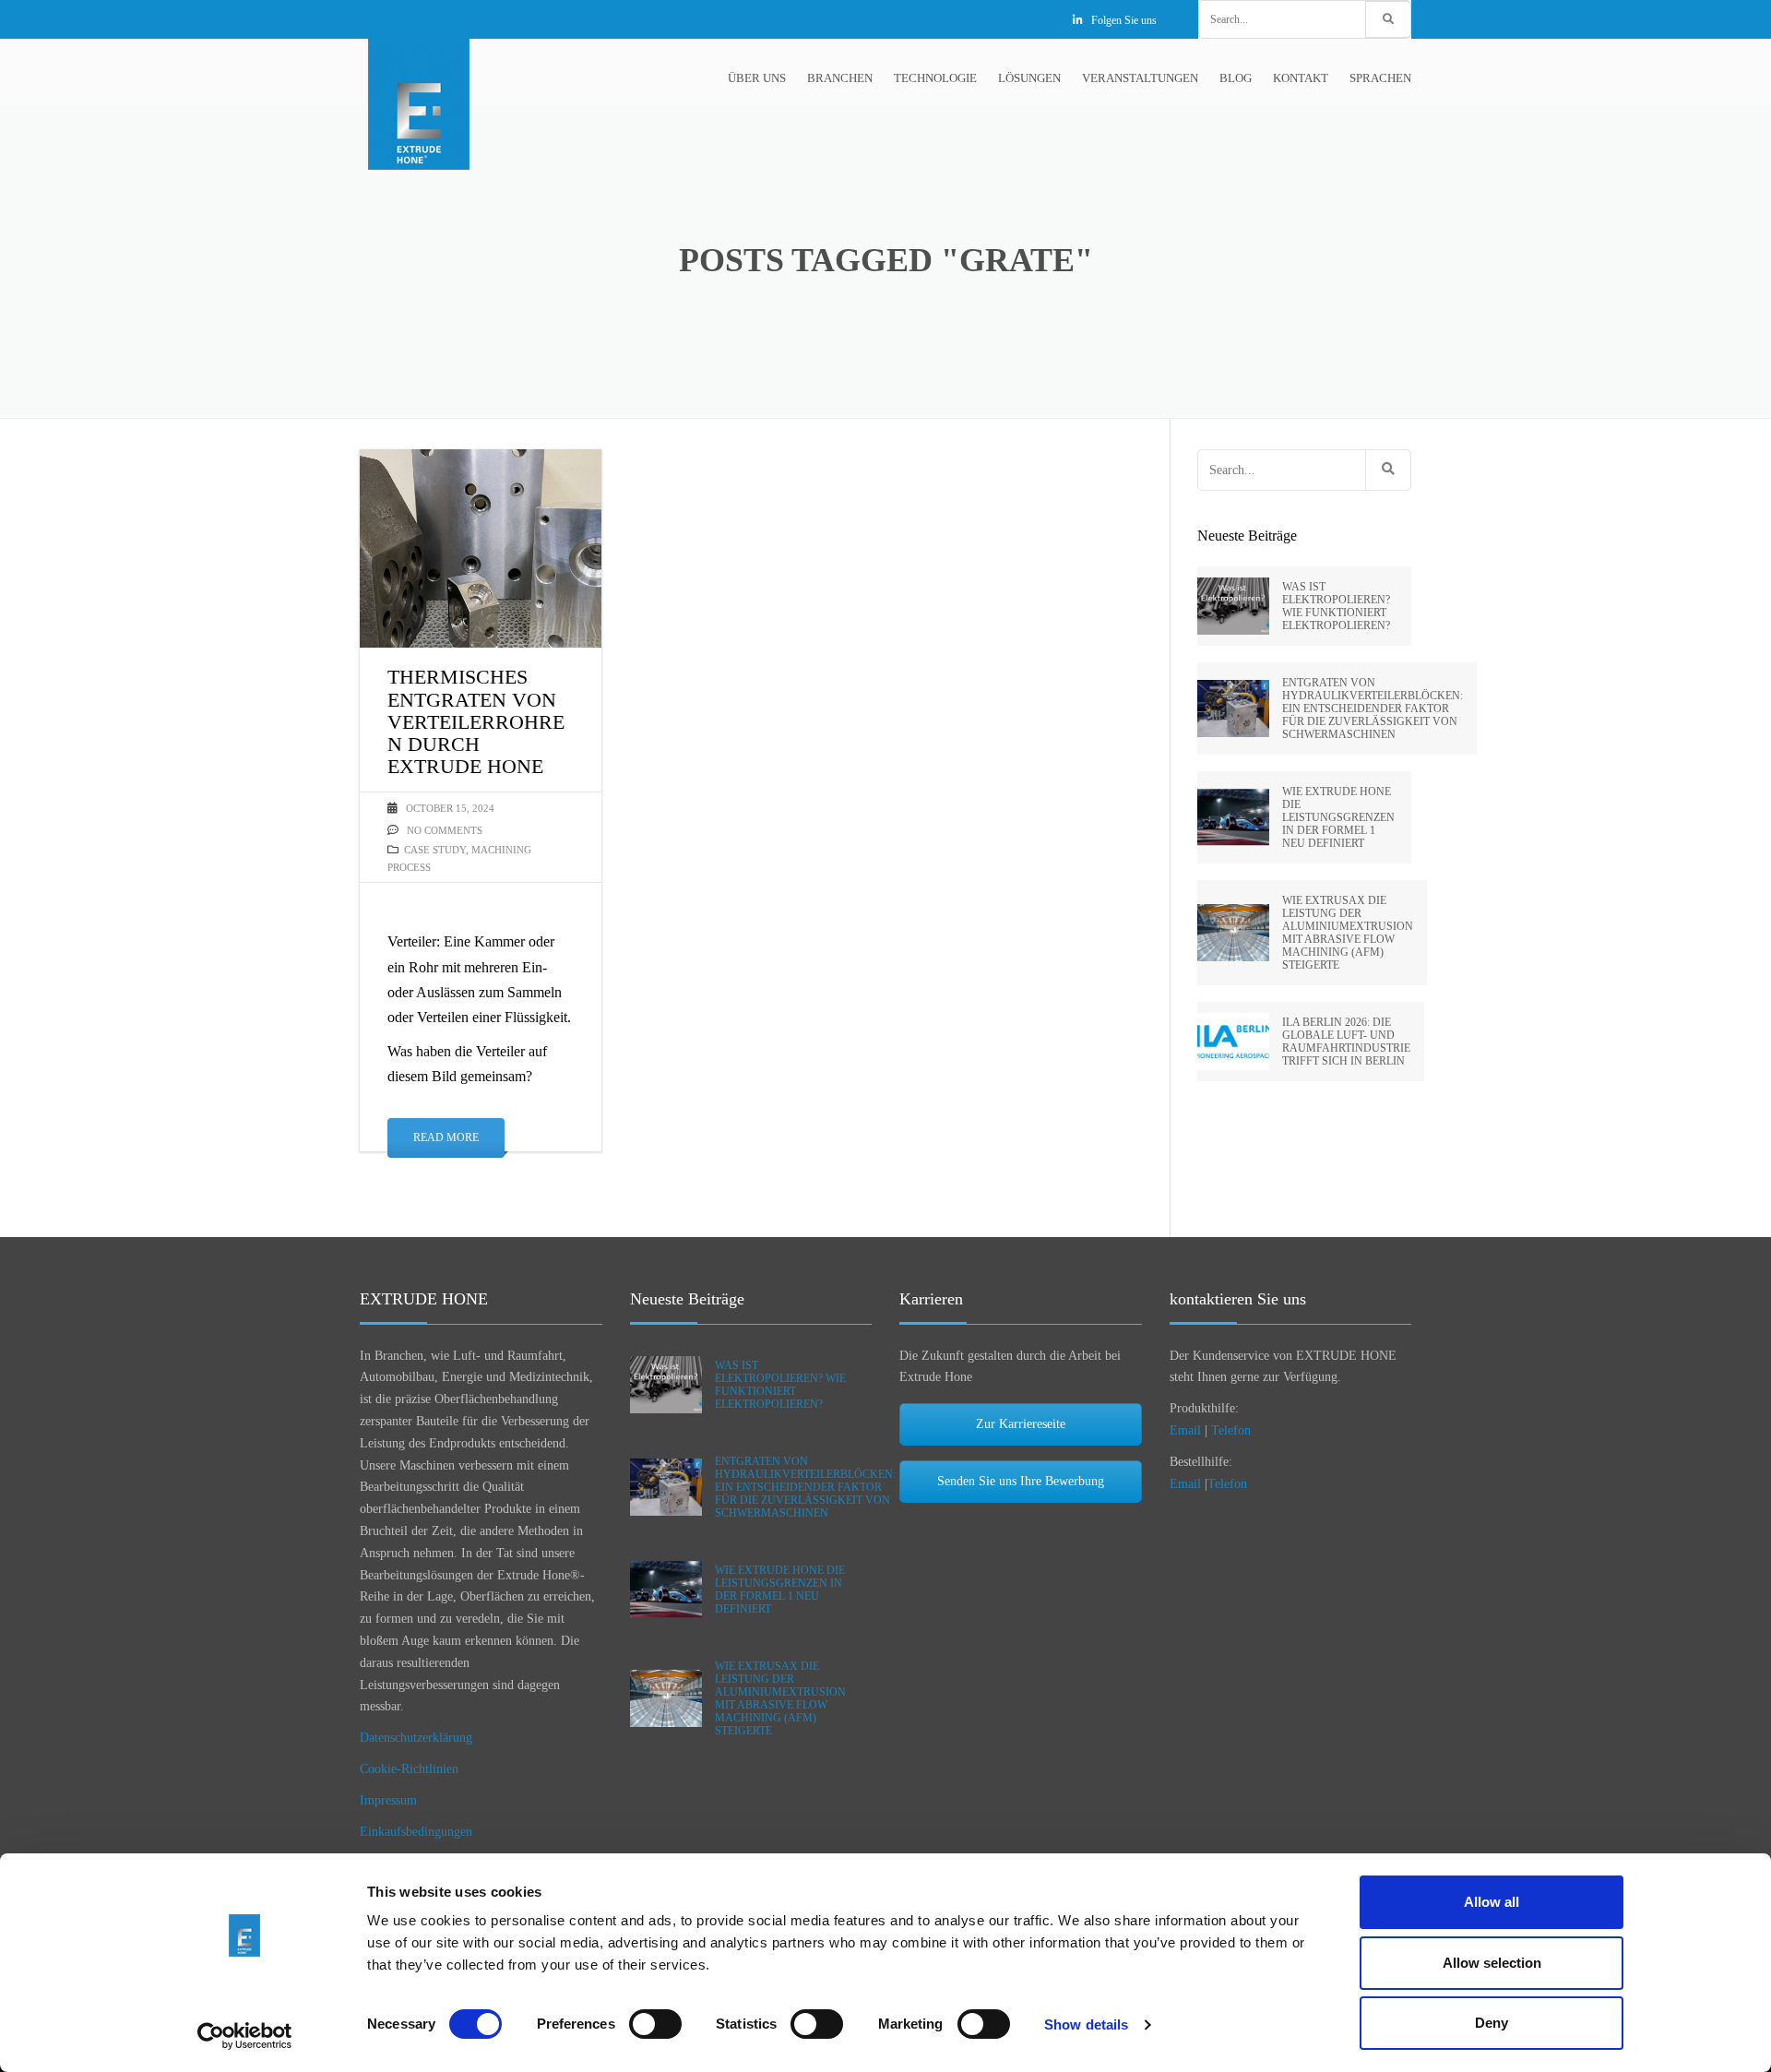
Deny (1492, 2023)
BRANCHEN (840, 78)
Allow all (1492, 1902)
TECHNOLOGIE (935, 78)
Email (1185, 1430)
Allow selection (1492, 1963)
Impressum (388, 1800)
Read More (446, 1137)
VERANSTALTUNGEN (1140, 78)
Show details (1086, 2024)
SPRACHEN (1380, 78)
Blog (1236, 78)
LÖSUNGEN (1029, 78)
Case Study (435, 850)
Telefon (1231, 1430)
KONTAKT (1301, 78)
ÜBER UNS (757, 78)
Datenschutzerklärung (416, 1738)
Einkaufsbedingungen (416, 1832)
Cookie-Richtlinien (409, 1769)
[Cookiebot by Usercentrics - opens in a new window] (245, 2036)
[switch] (655, 2024)
